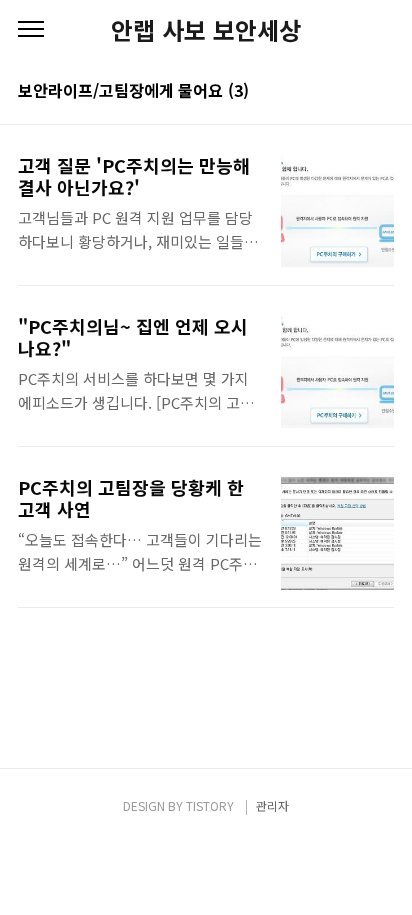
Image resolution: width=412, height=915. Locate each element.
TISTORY (210, 805)
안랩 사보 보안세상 (206, 30)
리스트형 (382, 92)
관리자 (272, 805)
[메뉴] (31, 30)
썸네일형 (354, 92)
